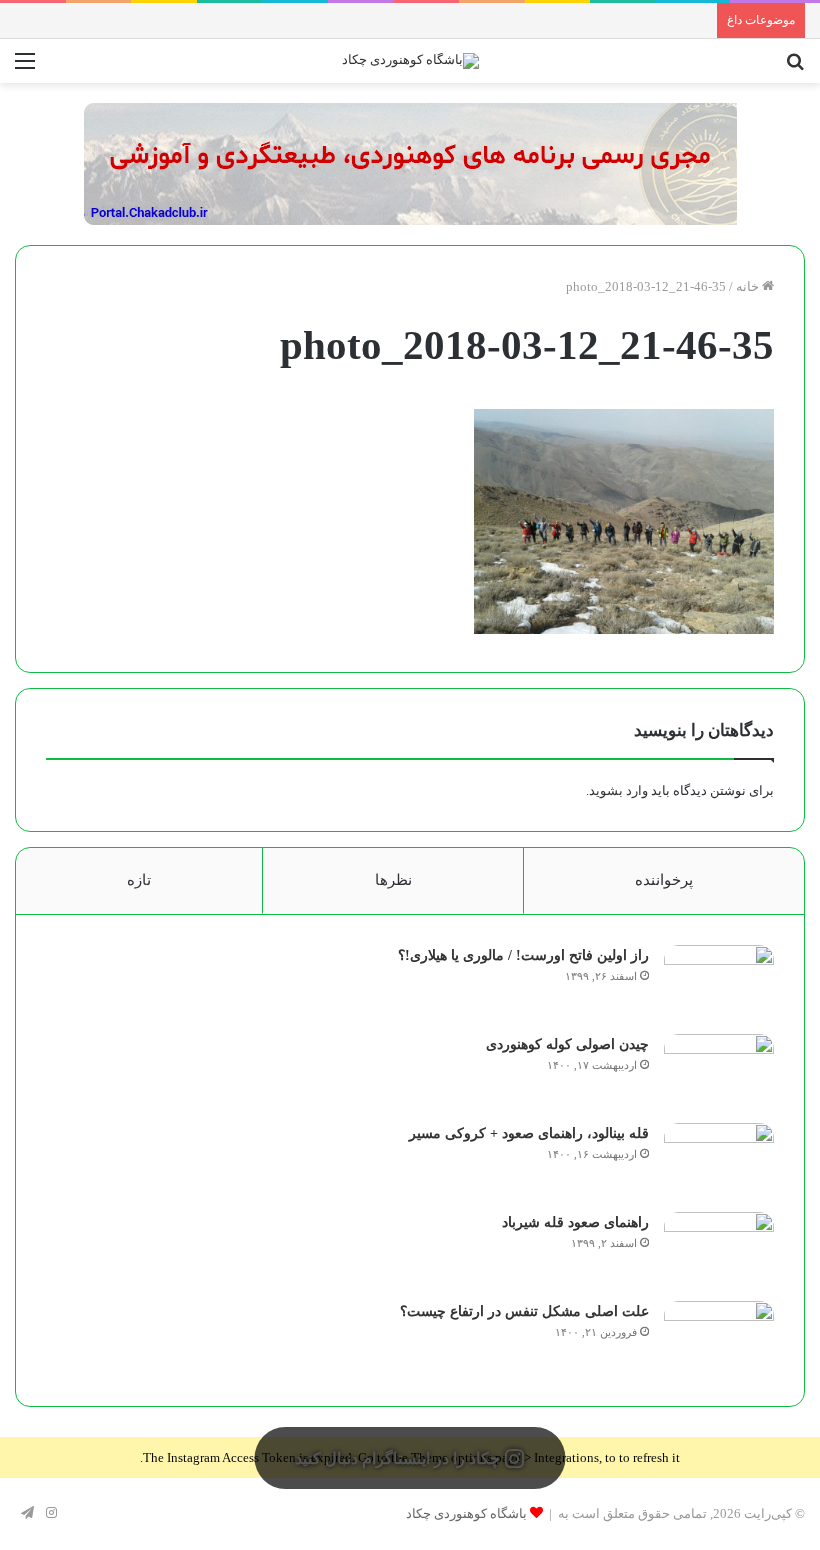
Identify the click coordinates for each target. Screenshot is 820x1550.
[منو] (25, 68)
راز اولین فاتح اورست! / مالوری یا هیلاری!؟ (523, 955)
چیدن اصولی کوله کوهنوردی (567, 1044)
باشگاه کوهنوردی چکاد (466, 1513)
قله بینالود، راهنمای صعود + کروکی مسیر (529, 1133)
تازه (139, 880)
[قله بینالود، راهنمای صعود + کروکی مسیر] (719, 1160)
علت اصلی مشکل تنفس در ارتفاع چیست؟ (524, 1311)
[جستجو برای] (795, 68)
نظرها (393, 880)
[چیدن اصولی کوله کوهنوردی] (719, 1071)
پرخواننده (664, 880)
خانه (749, 286)
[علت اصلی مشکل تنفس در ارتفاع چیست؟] (719, 1338)
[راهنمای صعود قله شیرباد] (719, 1249)
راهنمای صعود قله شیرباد (575, 1222)
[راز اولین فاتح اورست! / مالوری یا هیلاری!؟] (719, 982)
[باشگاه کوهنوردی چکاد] (410, 61)
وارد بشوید (618, 790)
